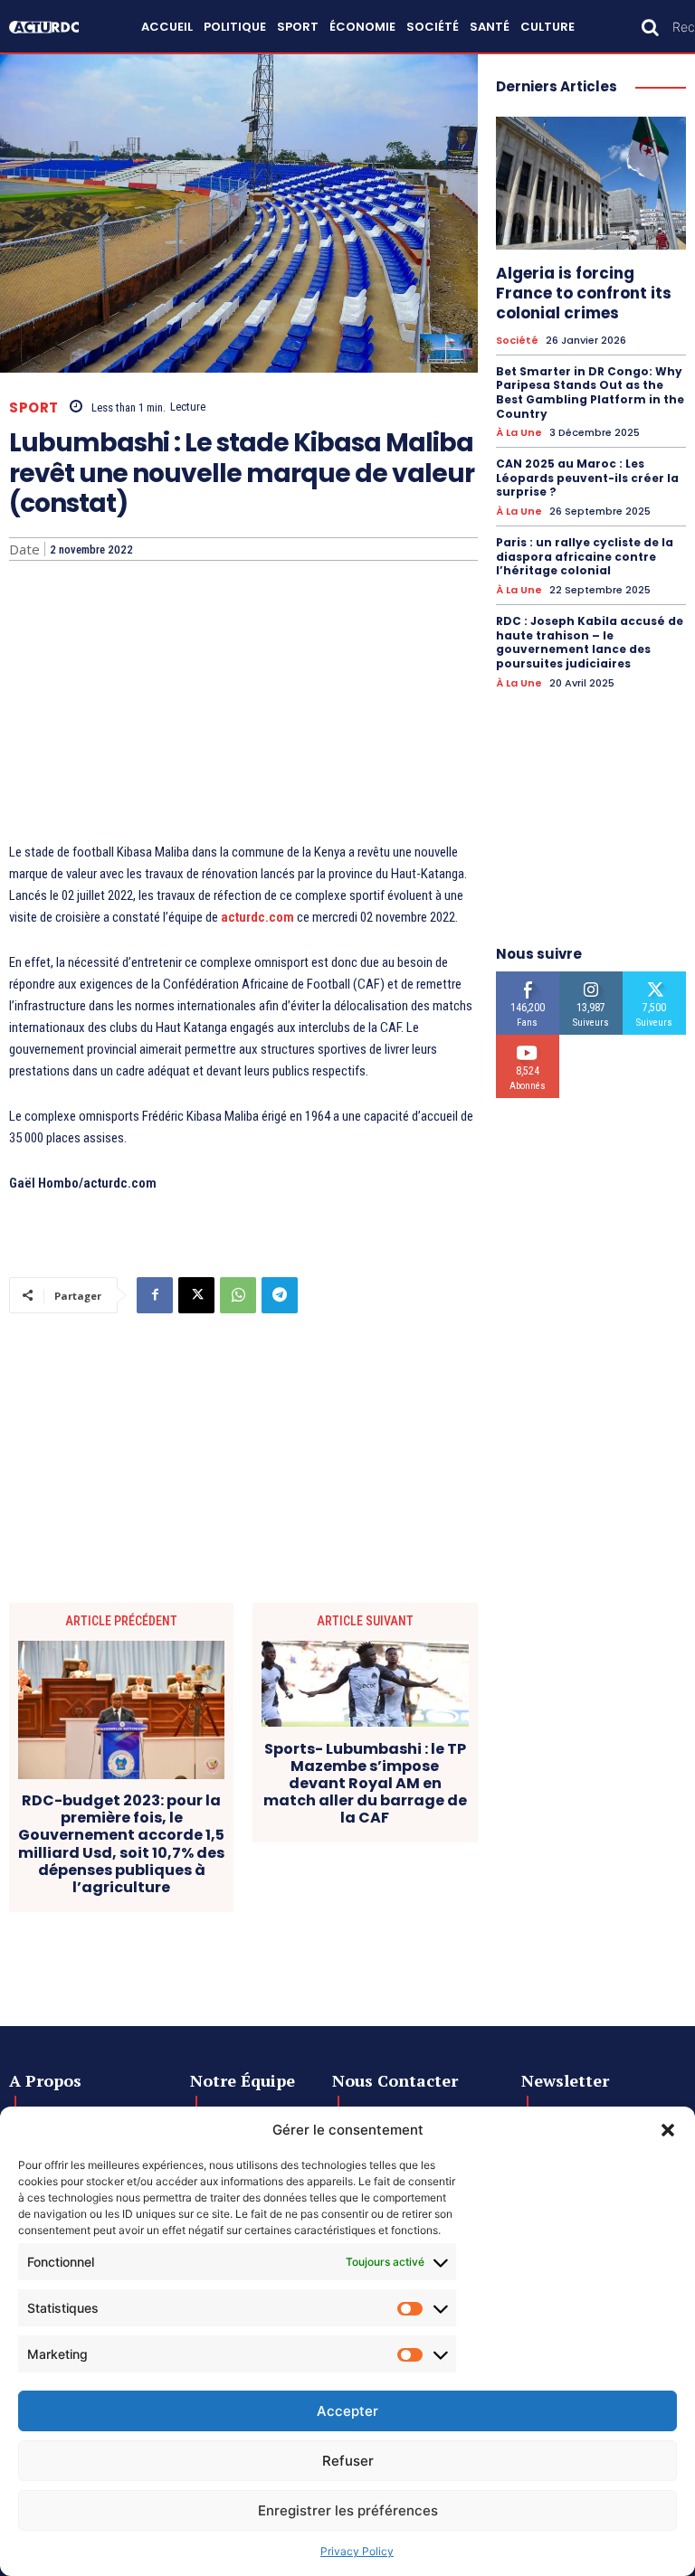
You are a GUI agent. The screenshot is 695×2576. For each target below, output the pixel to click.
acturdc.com (257, 917)
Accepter (347, 2411)
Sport (34, 407)
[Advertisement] (243, 706)
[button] (668, 2130)
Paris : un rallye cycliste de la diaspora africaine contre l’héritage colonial (585, 556)
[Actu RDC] (52, 27)
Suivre (591, 978)
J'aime (528, 978)
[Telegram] (280, 1295)
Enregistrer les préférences (348, 2510)
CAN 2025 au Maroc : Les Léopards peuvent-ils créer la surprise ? (587, 478)
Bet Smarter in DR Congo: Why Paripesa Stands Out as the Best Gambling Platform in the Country (590, 393)
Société (517, 341)
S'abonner (528, 1042)
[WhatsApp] (238, 1295)
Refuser (348, 2461)
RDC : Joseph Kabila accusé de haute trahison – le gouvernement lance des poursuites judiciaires (590, 642)
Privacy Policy (357, 2551)
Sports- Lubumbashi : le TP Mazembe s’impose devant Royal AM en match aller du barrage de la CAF (365, 1784)
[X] (196, 1295)
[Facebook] (155, 1295)
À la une (519, 433)
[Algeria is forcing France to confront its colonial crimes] (591, 183)
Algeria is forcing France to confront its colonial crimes (584, 293)
